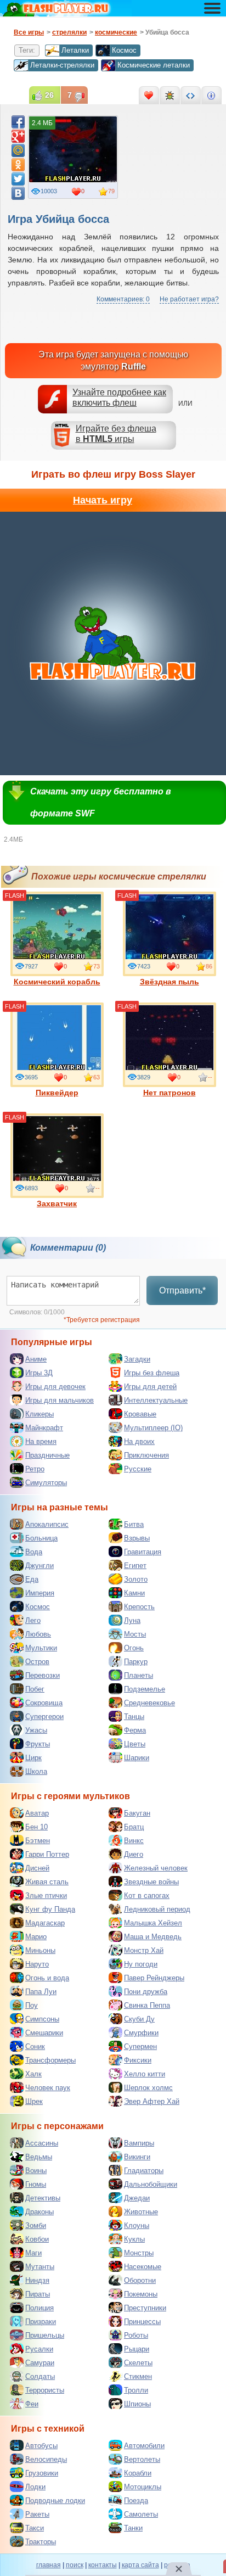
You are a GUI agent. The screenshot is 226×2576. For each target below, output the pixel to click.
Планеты (139, 1675)
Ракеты (37, 2514)
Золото (136, 1579)
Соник (35, 2046)
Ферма (135, 1730)
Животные (141, 2212)
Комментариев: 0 (123, 299)
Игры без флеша (152, 1373)
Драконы (39, 2212)
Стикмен (138, 2376)
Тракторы (41, 2542)
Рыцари (137, 2349)
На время (41, 1441)
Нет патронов (169, 1093)
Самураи (40, 2363)
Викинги (137, 2157)
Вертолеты (142, 2459)
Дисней (37, 1868)
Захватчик (57, 1203)
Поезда (136, 2501)
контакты (103, 2565)
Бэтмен (38, 1841)
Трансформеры (50, 2060)
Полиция (39, 2308)
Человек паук (48, 2088)
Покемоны (141, 2294)
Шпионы (137, 2404)
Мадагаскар (45, 1923)
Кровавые (140, 1414)
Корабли (138, 2473)
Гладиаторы (144, 2171)
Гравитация (143, 1552)
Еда (32, 1579)
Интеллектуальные (156, 1400)
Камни (134, 1593)
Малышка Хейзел (153, 1923)
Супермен (140, 2046)
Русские (138, 1469)
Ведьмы (39, 2157)
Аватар (37, 1813)
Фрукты (38, 1744)
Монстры (139, 2253)
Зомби (36, 2225)
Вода (34, 1552)
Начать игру (103, 500)
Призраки (41, 2322)
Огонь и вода (47, 1978)
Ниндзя (37, 2280)
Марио (36, 1937)
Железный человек (156, 1868)
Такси (35, 2528)
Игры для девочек (55, 1387)
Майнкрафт (44, 1428)
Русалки (39, 2349)
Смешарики (44, 2033)
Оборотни (140, 2280)
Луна (132, 1620)
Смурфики (141, 2033)
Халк (33, 2074)
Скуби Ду (139, 2019)
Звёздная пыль (169, 982)
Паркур (136, 1662)
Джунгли (39, 1566)
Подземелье (145, 1689)
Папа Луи (41, 1992)
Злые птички (46, 1895)
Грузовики (42, 2473)
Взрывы (137, 1538)
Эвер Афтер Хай (152, 2101)
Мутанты (40, 2267)
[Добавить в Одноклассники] (18, 165)
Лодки (35, 2487)
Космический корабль (57, 982)
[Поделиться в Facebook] (18, 122)
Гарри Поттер (47, 1854)
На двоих (139, 1441)
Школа (36, 1771)
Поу (32, 2005)
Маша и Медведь (153, 1937)
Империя (40, 1593)
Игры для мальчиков (60, 1400)
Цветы (135, 1744)
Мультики (41, 1648)
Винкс (134, 1841)
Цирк (33, 1758)
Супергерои (44, 1717)
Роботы (136, 2335)
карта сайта (140, 2565)
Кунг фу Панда (50, 1909)
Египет (135, 1566)
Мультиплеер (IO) (153, 1428)
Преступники (145, 2308)
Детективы (43, 2198)
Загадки (137, 1359)
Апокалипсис (47, 1524)
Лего (33, 1620)
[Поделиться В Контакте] (18, 193)
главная (49, 2565)
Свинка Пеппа (147, 2005)
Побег (35, 1689)
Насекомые (143, 2267)
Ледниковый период (157, 1909)
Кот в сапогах (147, 1895)
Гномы (36, 2184)
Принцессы (142, 2322)
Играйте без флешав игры (116, 434)
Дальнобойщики (151, 2184)
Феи (32, 2404)
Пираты (38, 2294)
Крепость (139, 1607)
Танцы (134, 1717)
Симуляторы (46, 1483)
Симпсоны (42, 2019)
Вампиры (139, 2143)
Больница (41, 1538)
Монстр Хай (144, 1950)
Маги (33, 2253)
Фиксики (138, 2060)
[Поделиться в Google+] (18, 136)
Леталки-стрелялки (62, 65)
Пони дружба (146, 1992)
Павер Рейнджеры (154, 1978)
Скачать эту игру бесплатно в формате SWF (101, 802)
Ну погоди (141, 1964)
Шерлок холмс (148, 2088)
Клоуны (137, 2225)
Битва (134, 1524)
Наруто (37, 1964)
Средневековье (149, 1703)
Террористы (45, 2390)
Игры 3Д (39, 1373)
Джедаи (137, 2198)
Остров (37, 1662)
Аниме (36, 1359)
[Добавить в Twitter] (18, 179)
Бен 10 (36, 1827)
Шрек (34, 2101)
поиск (75, 2565)
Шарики (137, 1758)
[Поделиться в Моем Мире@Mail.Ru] (18, 150)
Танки (133, 2528)
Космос (124, 50)
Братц (134, 1827)
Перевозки (43, 1675)
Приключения (146, 1455)
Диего (134, 1854)
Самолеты (141, 2514)
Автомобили (144, 2446)
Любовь (38, 1634)
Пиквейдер (57, 1093)
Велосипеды (46, 2459)
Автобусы (41, 2446)
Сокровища (44, 1703)
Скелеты (138, 2363)
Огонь (134, 1648)
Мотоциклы (143, 2487)
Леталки (75, 50)
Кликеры (39, 1414)
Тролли (136, 2390)
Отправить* (182, 1290)
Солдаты (40, 2376)
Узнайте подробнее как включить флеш (119, 397)
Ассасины (42, 2143)
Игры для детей (150, 1387)
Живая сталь (47, 1882)
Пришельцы (45, 2335)
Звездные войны (151, 1882)
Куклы (134, 2239)
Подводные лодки (55, 2501)
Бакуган (137, 1813)
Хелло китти (145, 2074)
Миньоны (40, 1950)
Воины (36, 2171)
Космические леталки (154, 65)
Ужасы (36, 1730)
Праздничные (47, 1455)
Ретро (35, 1469)
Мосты (135, 1634)
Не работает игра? (189, 299)
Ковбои (37, 2239)
